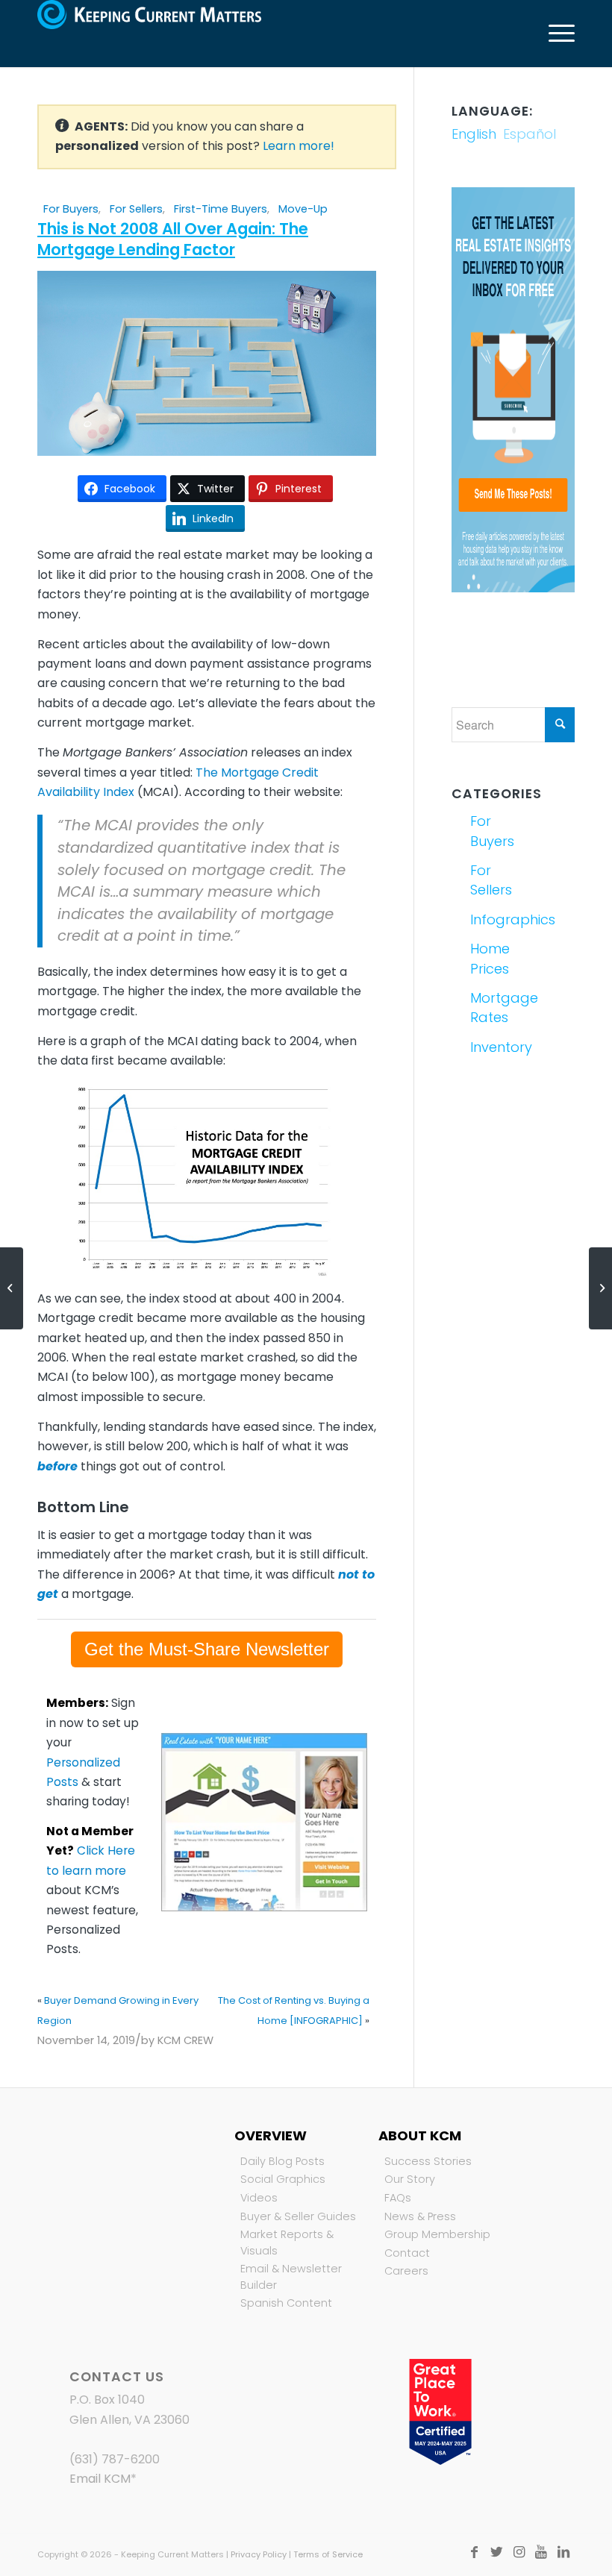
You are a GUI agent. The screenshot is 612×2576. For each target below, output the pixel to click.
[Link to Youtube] (541, 2552)
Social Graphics (283, 2179)
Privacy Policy (259, 2554)
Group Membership (437, 2234)
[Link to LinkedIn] (563, 2552)
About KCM (420, 2135)
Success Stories (428, 2161)
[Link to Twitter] (496, 2552)
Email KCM (100, 2479)
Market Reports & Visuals (287, 2243)
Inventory (490, 1047)
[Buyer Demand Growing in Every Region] (12, 1288)
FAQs (398, 2198)
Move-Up (303, 209)
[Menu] (554, 34)
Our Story (410, 2179)
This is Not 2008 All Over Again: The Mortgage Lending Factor (173, 239)
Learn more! (299, 146)
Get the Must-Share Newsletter (207, 1649)
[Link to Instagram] (519, 2552)
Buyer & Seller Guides (298, 2216)
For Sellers (136, 209)
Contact (407, 2253)
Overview (271, 2135)
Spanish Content (286, 2303)
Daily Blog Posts (282, 2161)
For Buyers (71, 209)
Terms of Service (328, 2554)
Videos (259, 2198)
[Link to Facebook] (474, 2552)
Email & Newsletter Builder (291, 2277)
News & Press (420, 2216)
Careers (406, 2271)
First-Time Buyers (221, 209)
